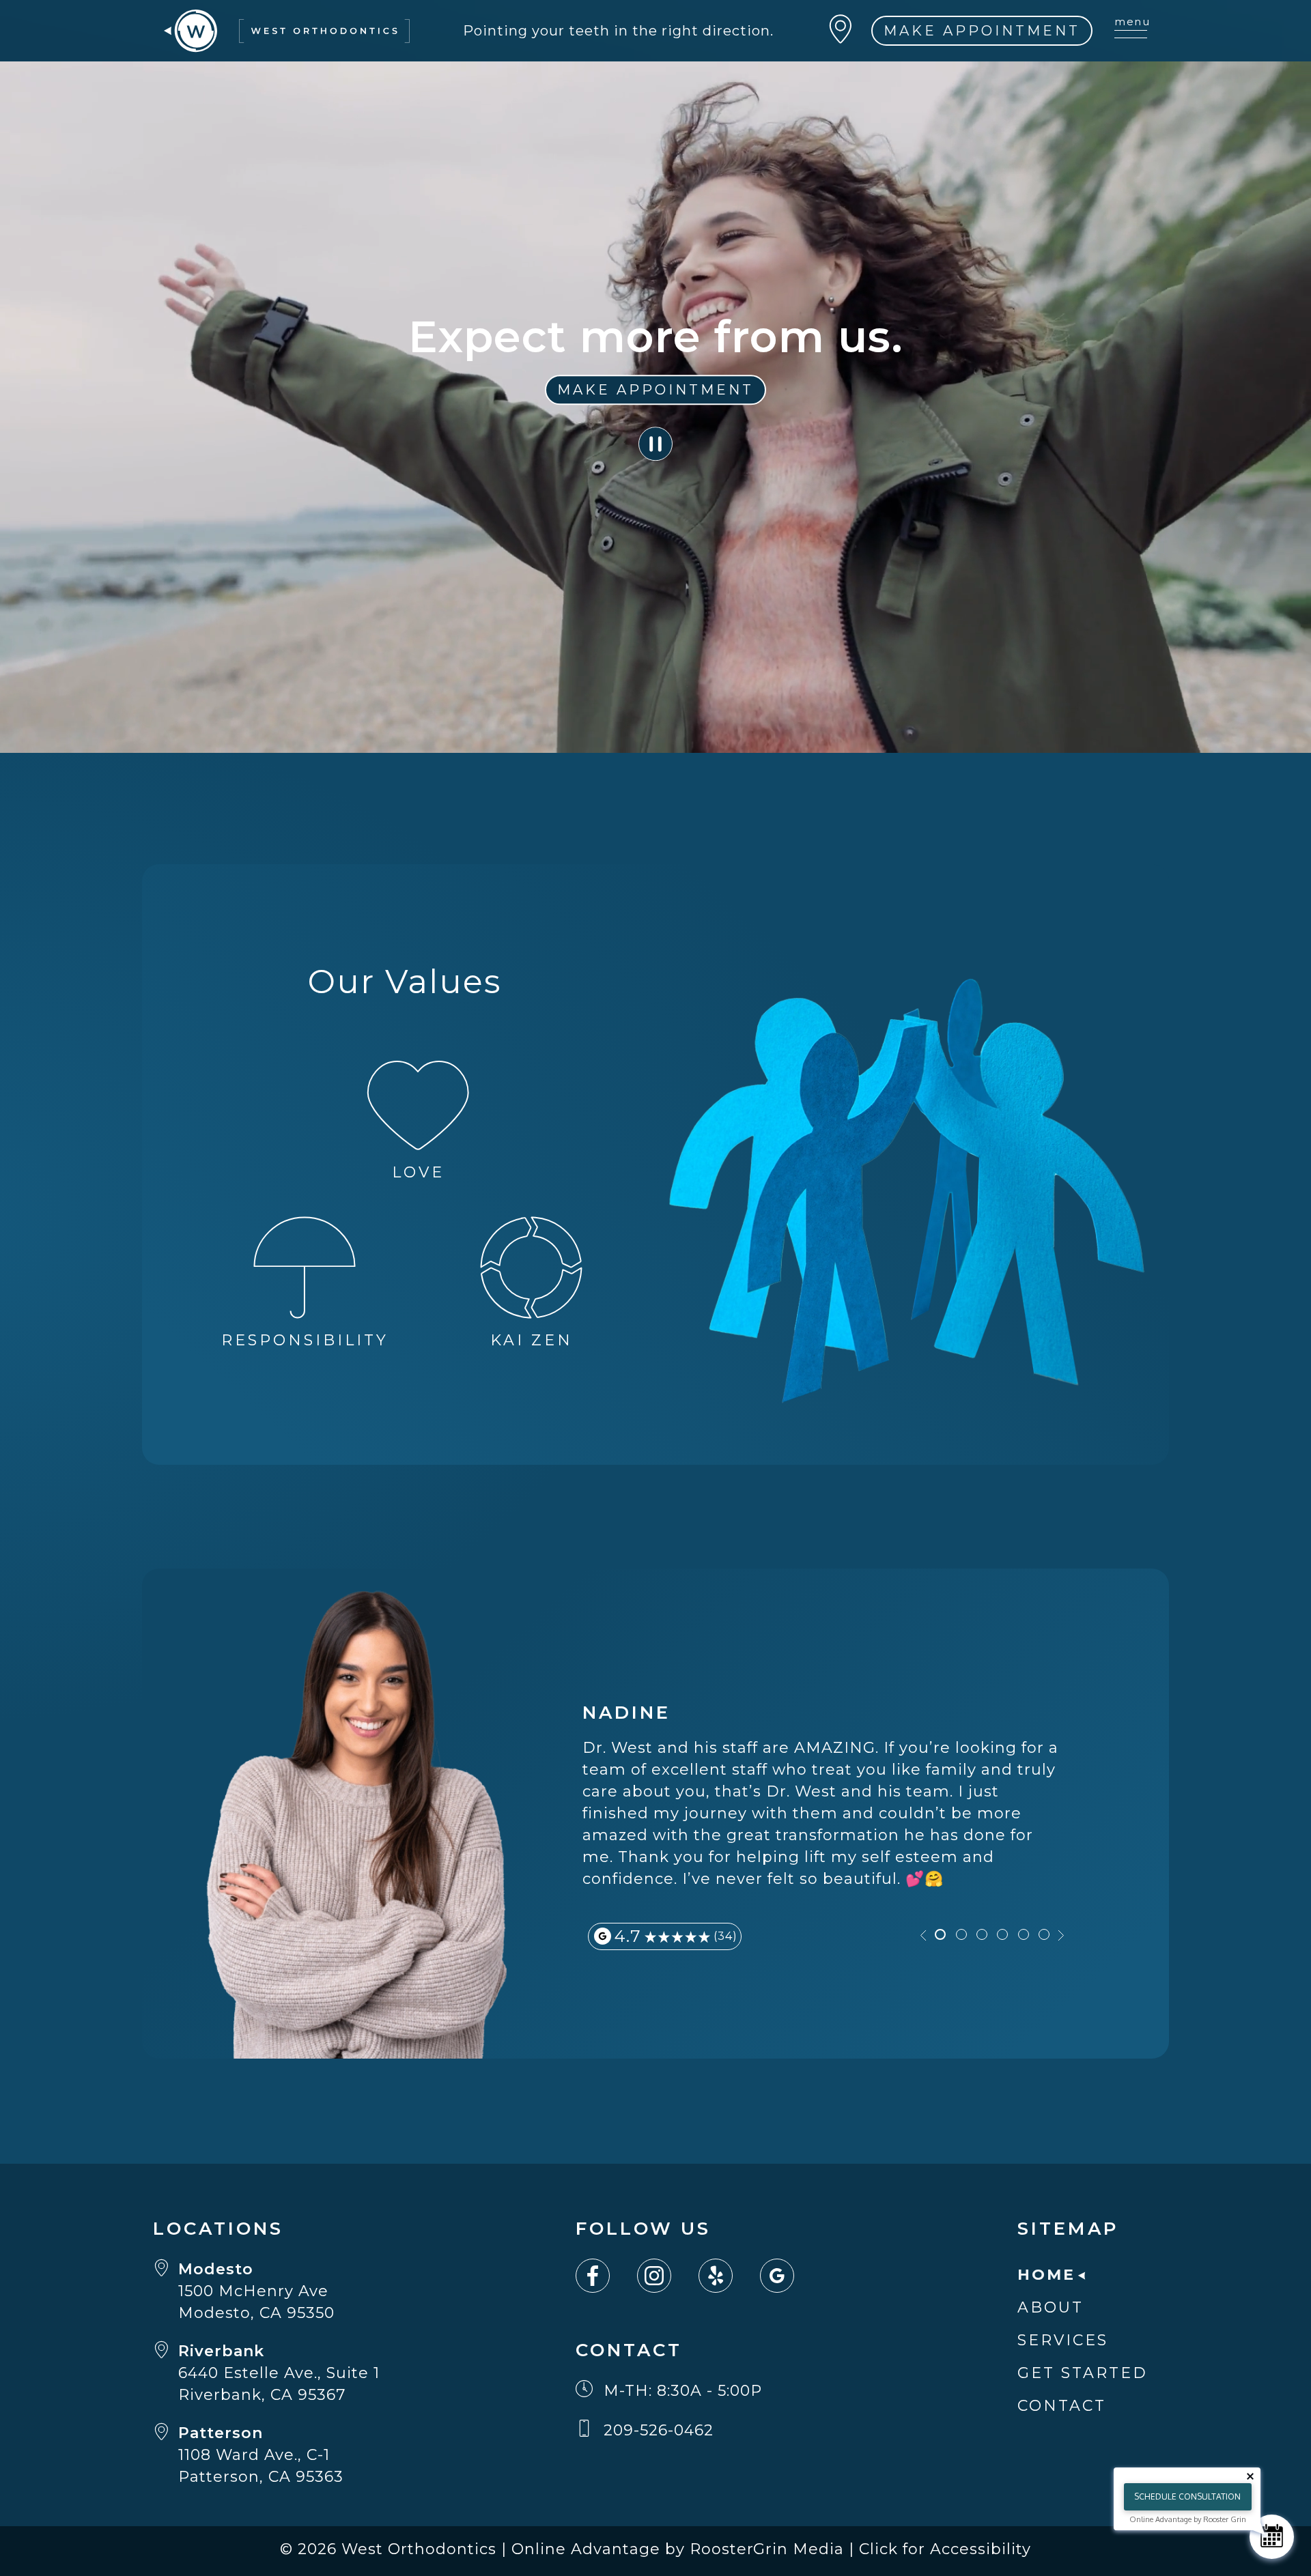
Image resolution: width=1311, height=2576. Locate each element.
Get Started (1083, 2373)
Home (1046, 2275)
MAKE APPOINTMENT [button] (655, 390)
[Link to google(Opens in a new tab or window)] (791, 2276)
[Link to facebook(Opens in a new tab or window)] (606, 2276)
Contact (1062, 2406)
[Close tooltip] (1250, 2476)
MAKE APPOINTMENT (982, 31)
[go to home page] (287, 30)
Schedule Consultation (1187, 2496)
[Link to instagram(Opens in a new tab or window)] (668, 2276)
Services (1063, 2340)
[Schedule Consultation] (1272, 2537)
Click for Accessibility (945, 2549)
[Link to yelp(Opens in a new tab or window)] (729, 2276)
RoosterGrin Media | (774, 2549)
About (1051, 2307)
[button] (655, 444)
